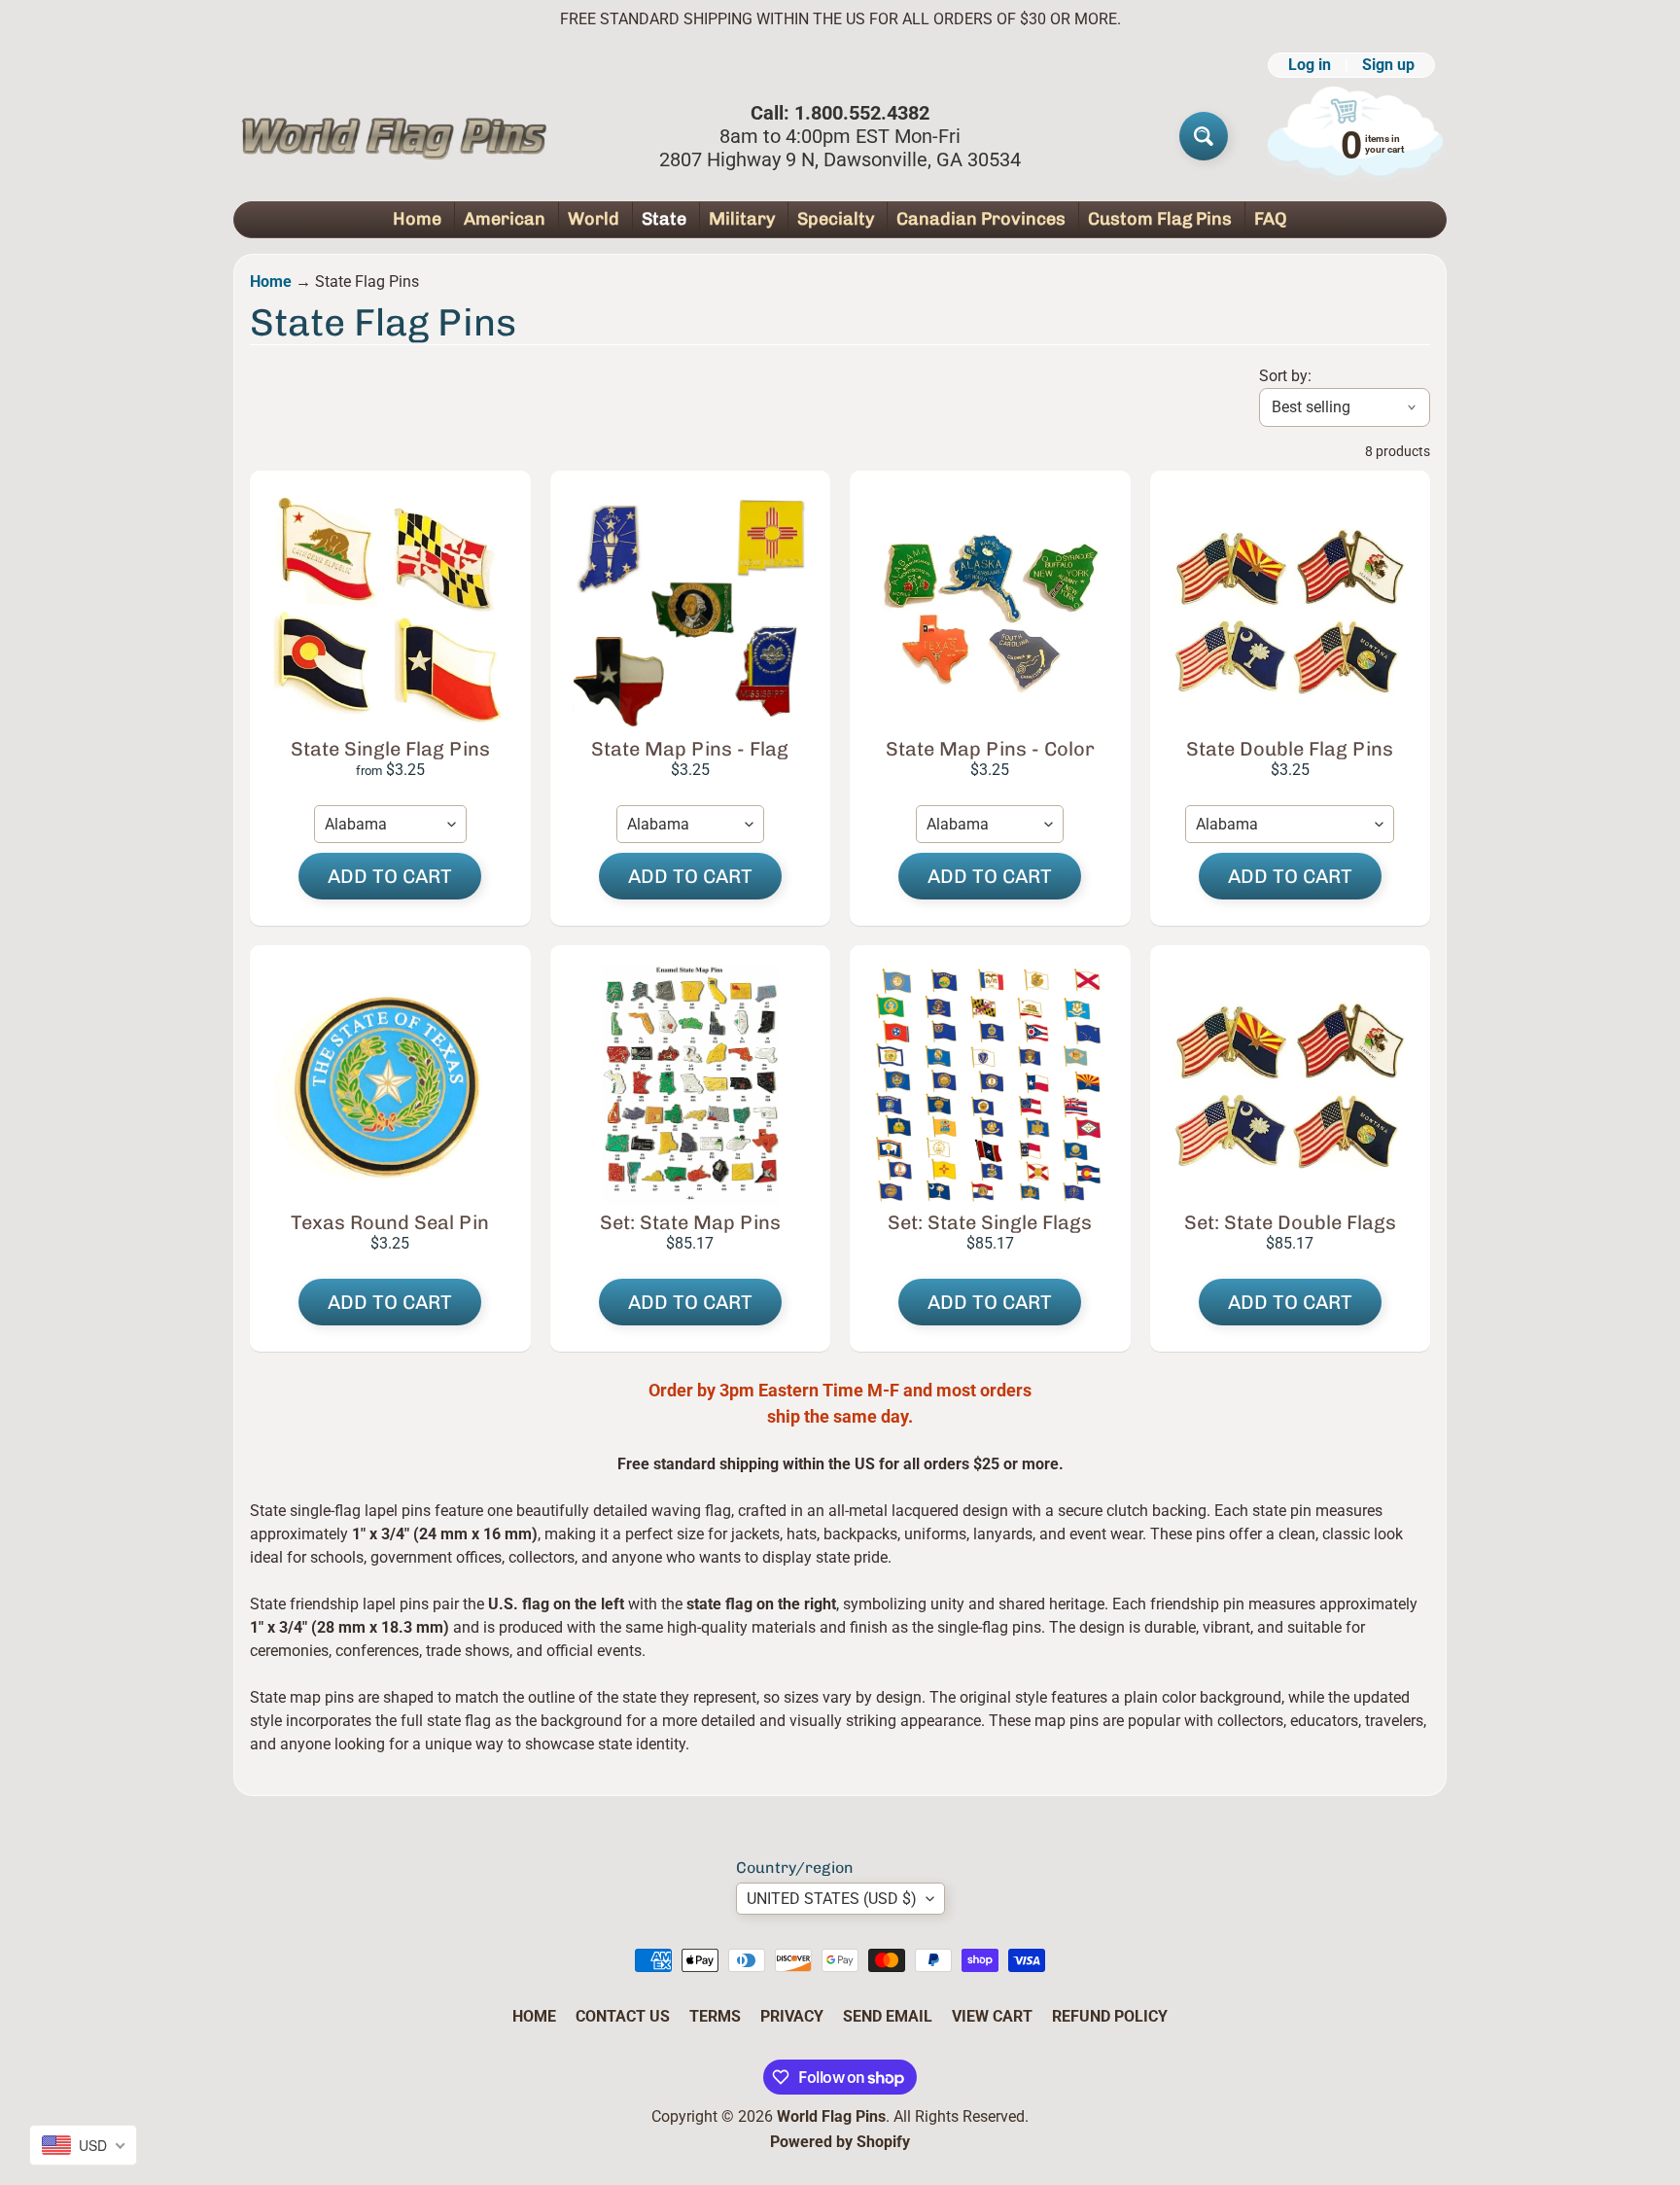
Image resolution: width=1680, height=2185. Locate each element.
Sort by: (1285, 376)
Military (742, 219)
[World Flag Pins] (394, 136)
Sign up (1388, 65)
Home (417, 219)
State (664, 219)
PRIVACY (792, 2016)
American (505, 219)
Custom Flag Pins (1160, 219)
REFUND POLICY (1110, 2016)
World (594, 219)
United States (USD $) (832, 1899)
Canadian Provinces (981, 219)
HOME (534, 2016)
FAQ (1271, 219)
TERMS (715, 2016)
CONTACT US (623, 2016)
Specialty (836, 219)
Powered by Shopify (840, 2142)
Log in (1310, 65)
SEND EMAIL (888, 2016)
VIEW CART (992, 2016)
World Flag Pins (831, 2116)
